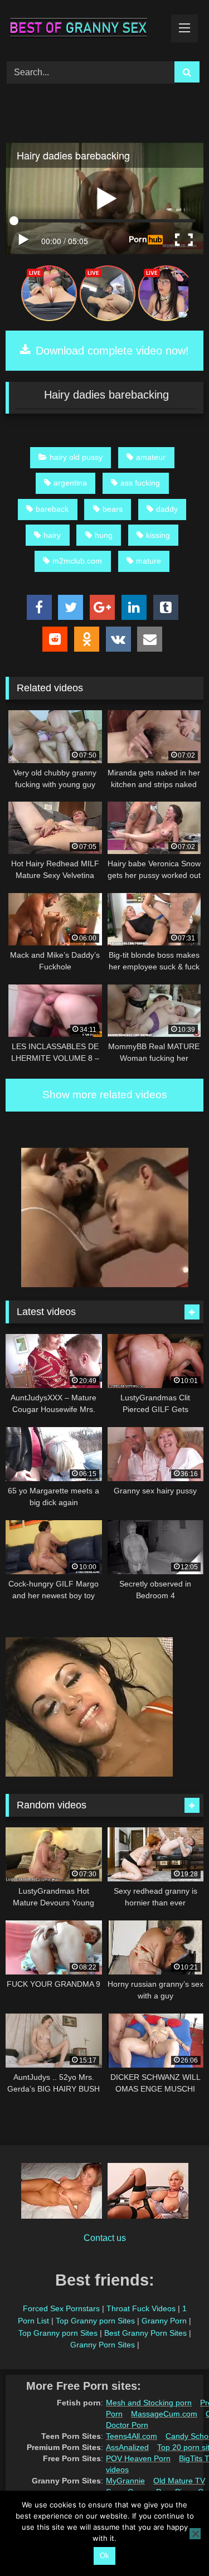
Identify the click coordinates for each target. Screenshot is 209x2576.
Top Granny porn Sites (95, 2321)
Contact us (105, 2238)
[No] (195, 2534)
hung (104, 535)
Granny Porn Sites (103, 2345)
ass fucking (140, 483)
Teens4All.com (132, 2436)
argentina (70, 483)
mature (149, 561)
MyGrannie (125, 2481)
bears (113, 509)
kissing (158, 535)
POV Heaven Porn (138, 2458)
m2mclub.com (77, 561)
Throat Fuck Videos (141, 2308)
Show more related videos (105, 1095)
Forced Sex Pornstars (61, 2308)
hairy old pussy (76, 457)
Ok (104, 2556)
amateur (151, 457)
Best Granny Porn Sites (145, 2333)
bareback (52, 509)
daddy (167, 509)
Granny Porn (164, 2321)
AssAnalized (127, 2447)
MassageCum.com (164, 2414)
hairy (52, 535)
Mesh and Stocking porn (149, 2403)
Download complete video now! (111, 351)
